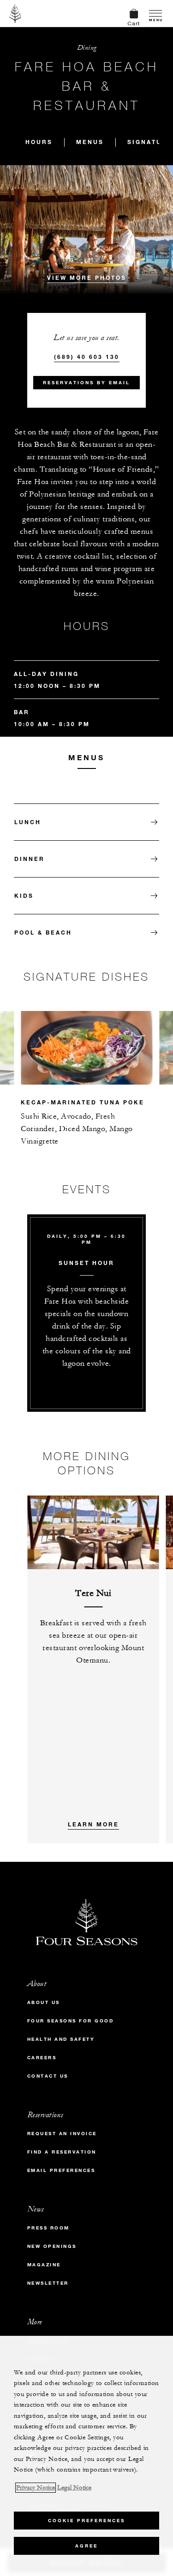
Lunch (28, 822)
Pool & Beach (43, 932)
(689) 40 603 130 (87, 357)
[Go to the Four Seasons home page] (15, 13)
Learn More (93, 1824)
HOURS (39, 142)
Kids (24, 895)
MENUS (90, 142)
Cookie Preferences (86, 2521)
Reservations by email (86, 383)
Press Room (48, 2228)
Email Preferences (61, 2170)
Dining (87, 48)
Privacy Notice (36, 2488)
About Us (44, 2002)
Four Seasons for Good (71, 2021)
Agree (86, 2546)
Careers (42, 2058)
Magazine (44, 2265)
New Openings (52, 2246)
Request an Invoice (62, 2134)
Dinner (30, 859)
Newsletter (48, 2283)
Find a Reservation (62, 2152)
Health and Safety (61, 2039)
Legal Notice (74, 2488)
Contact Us (48, 2076)
